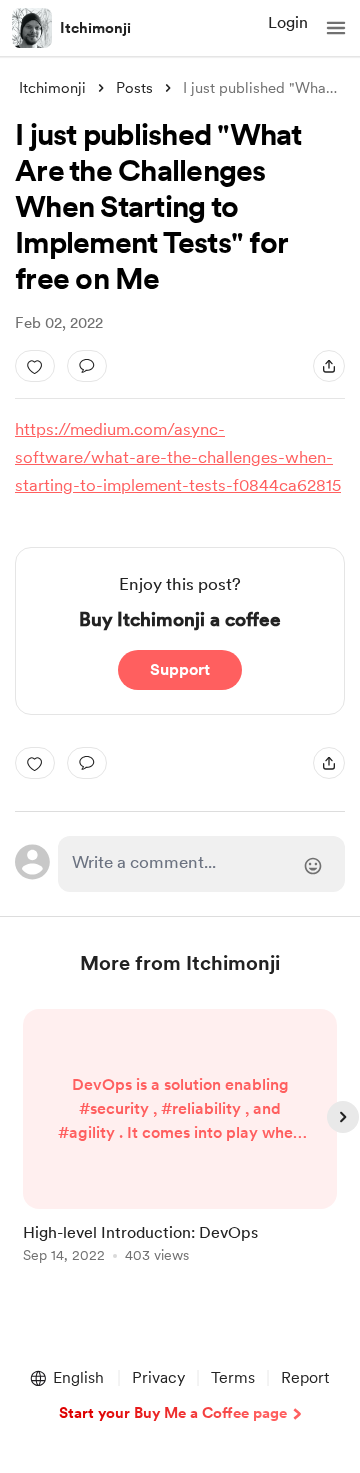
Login (288, 22)
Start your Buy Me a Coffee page (173, 1413)
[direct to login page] (201, 864)
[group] (180, 1147)
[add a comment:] (87, 366)
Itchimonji (95, 28)
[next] (343, 1117)
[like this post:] (35, 366)
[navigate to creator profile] (32, 28)
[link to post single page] (180, 1139)
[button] (336, 28)
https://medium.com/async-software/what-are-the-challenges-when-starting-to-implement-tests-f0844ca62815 (178, 457)
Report (305, 1377)
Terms (233, 1377)
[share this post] (329, 366)
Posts (134, 88)
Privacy (158, 1377)
